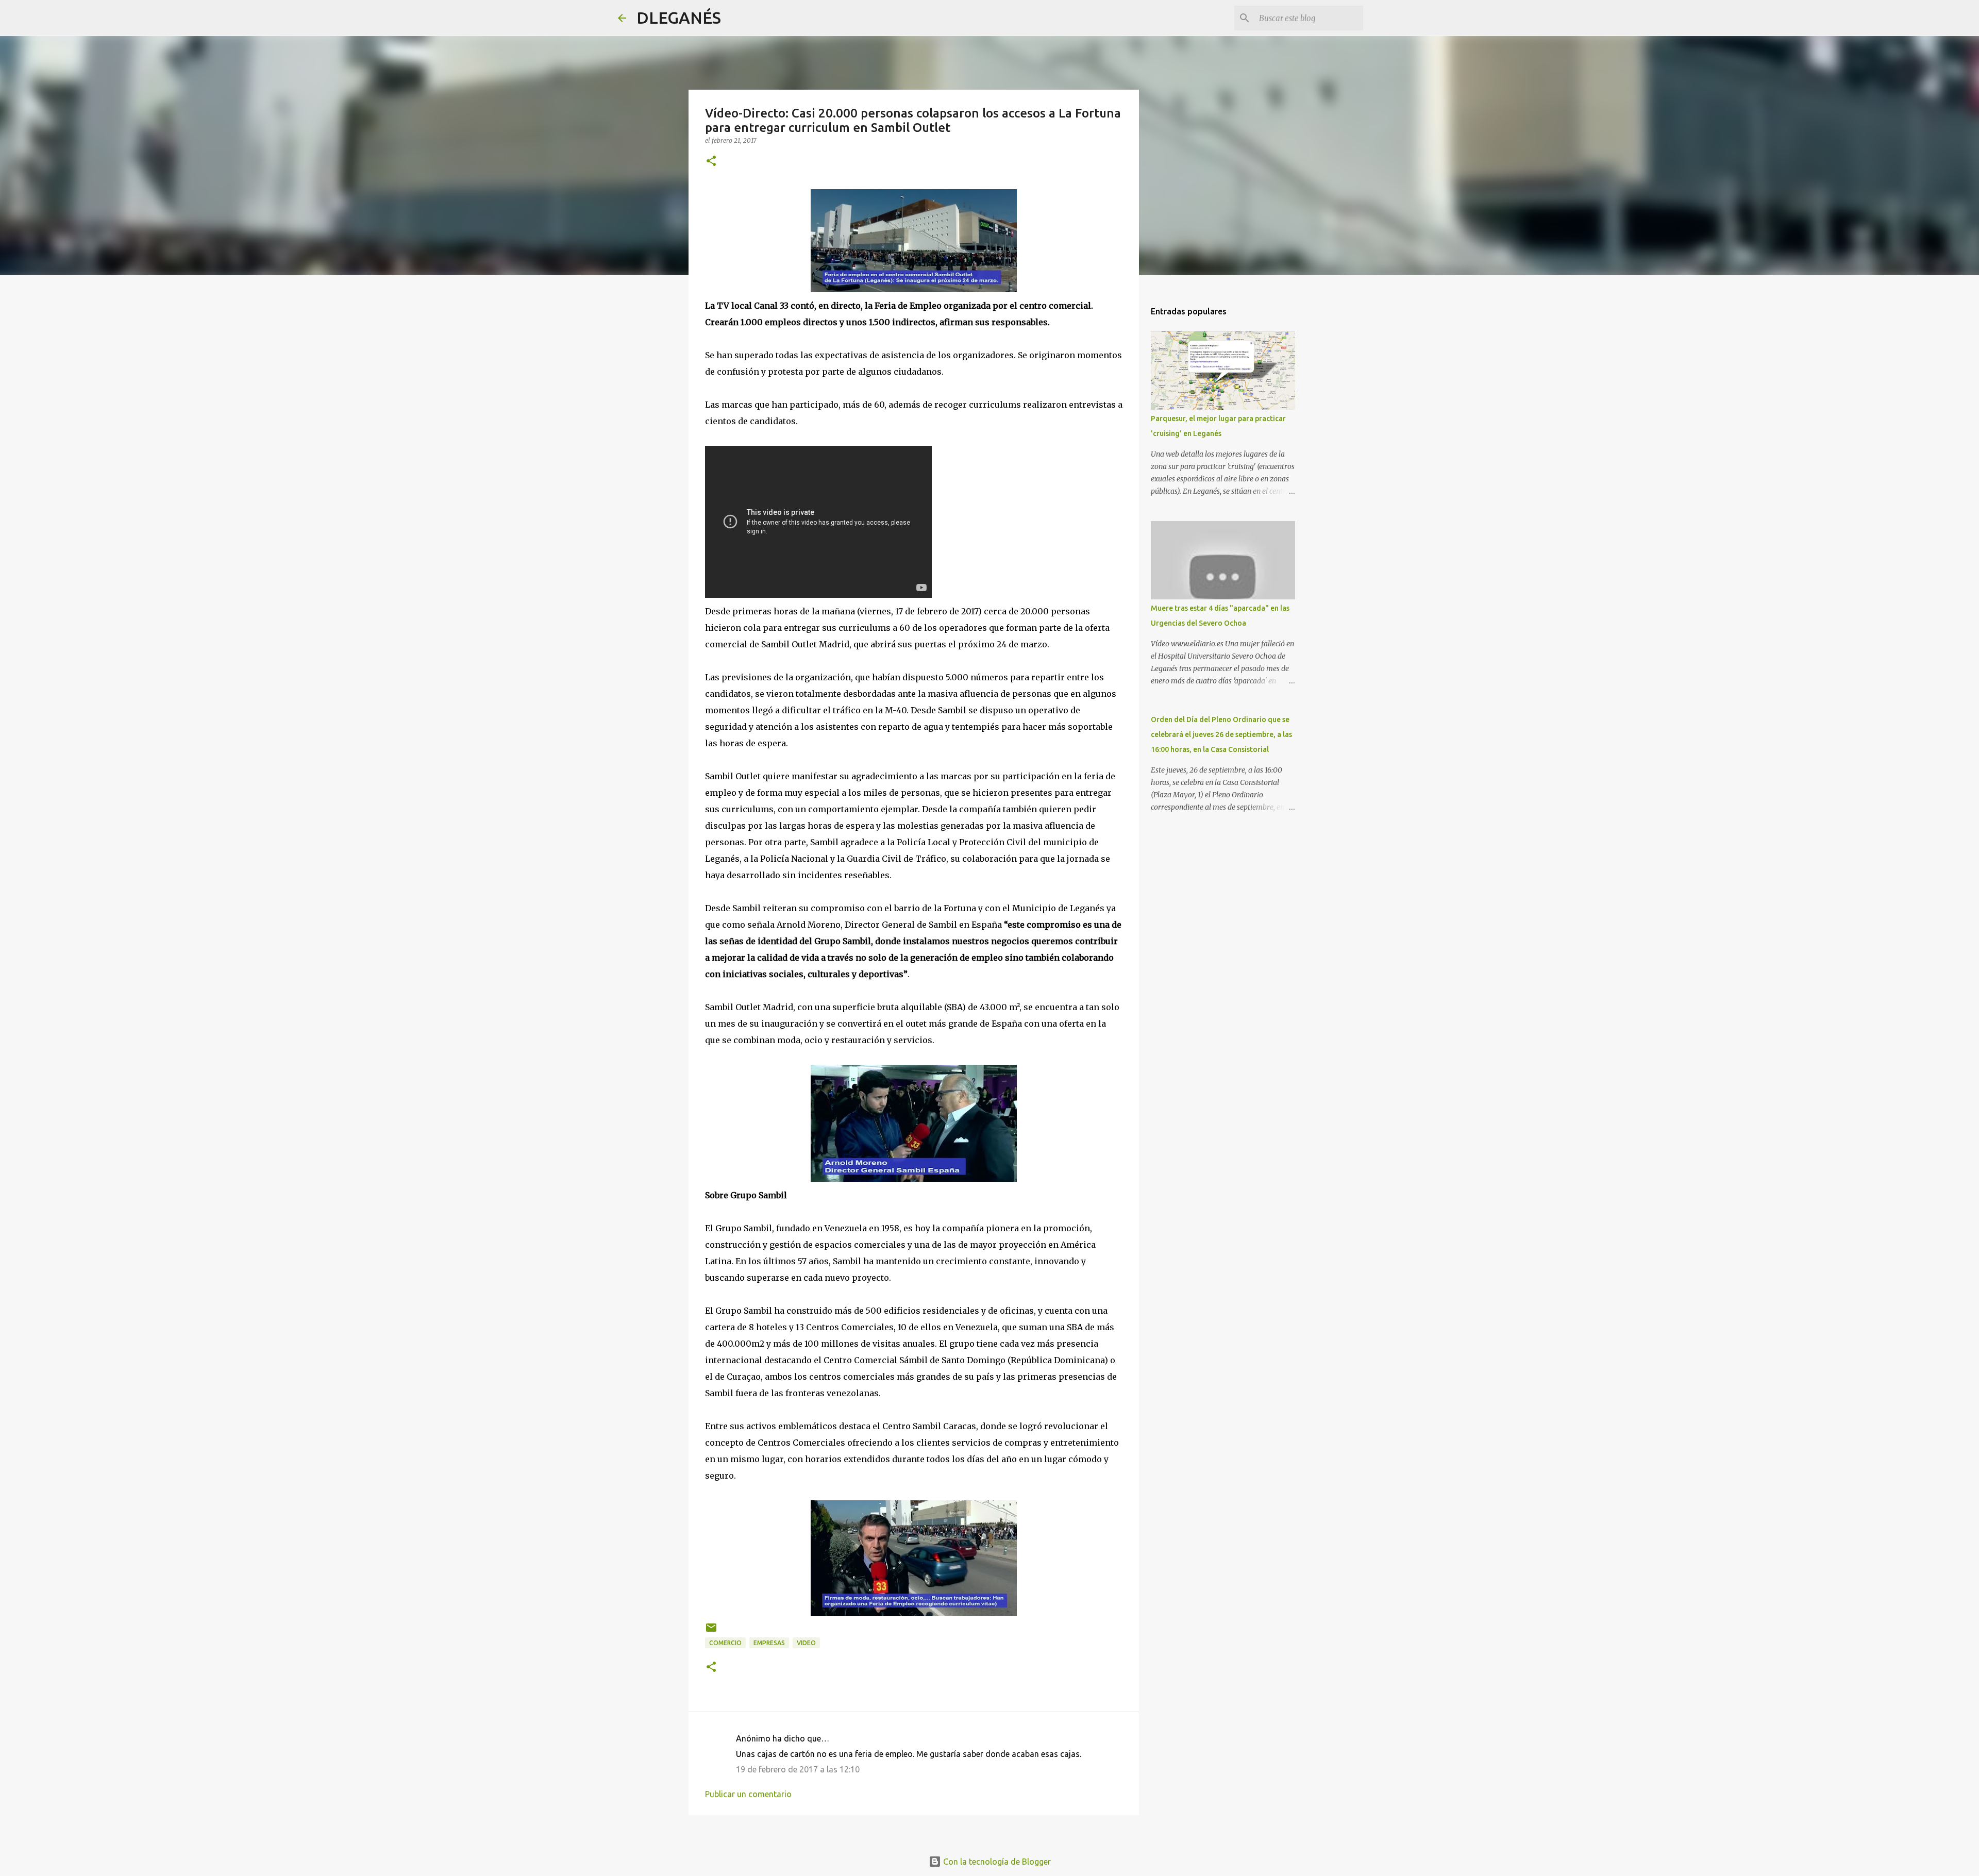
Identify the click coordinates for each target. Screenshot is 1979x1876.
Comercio (725, 1643)
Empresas (769, 1643)
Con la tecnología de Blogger (996, 1862)
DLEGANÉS (679, 18)
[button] (711, 162)
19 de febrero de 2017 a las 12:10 (798, 1769)
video (806, 1643)
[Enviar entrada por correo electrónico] (711, 1631)
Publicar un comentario (748, 1794)
